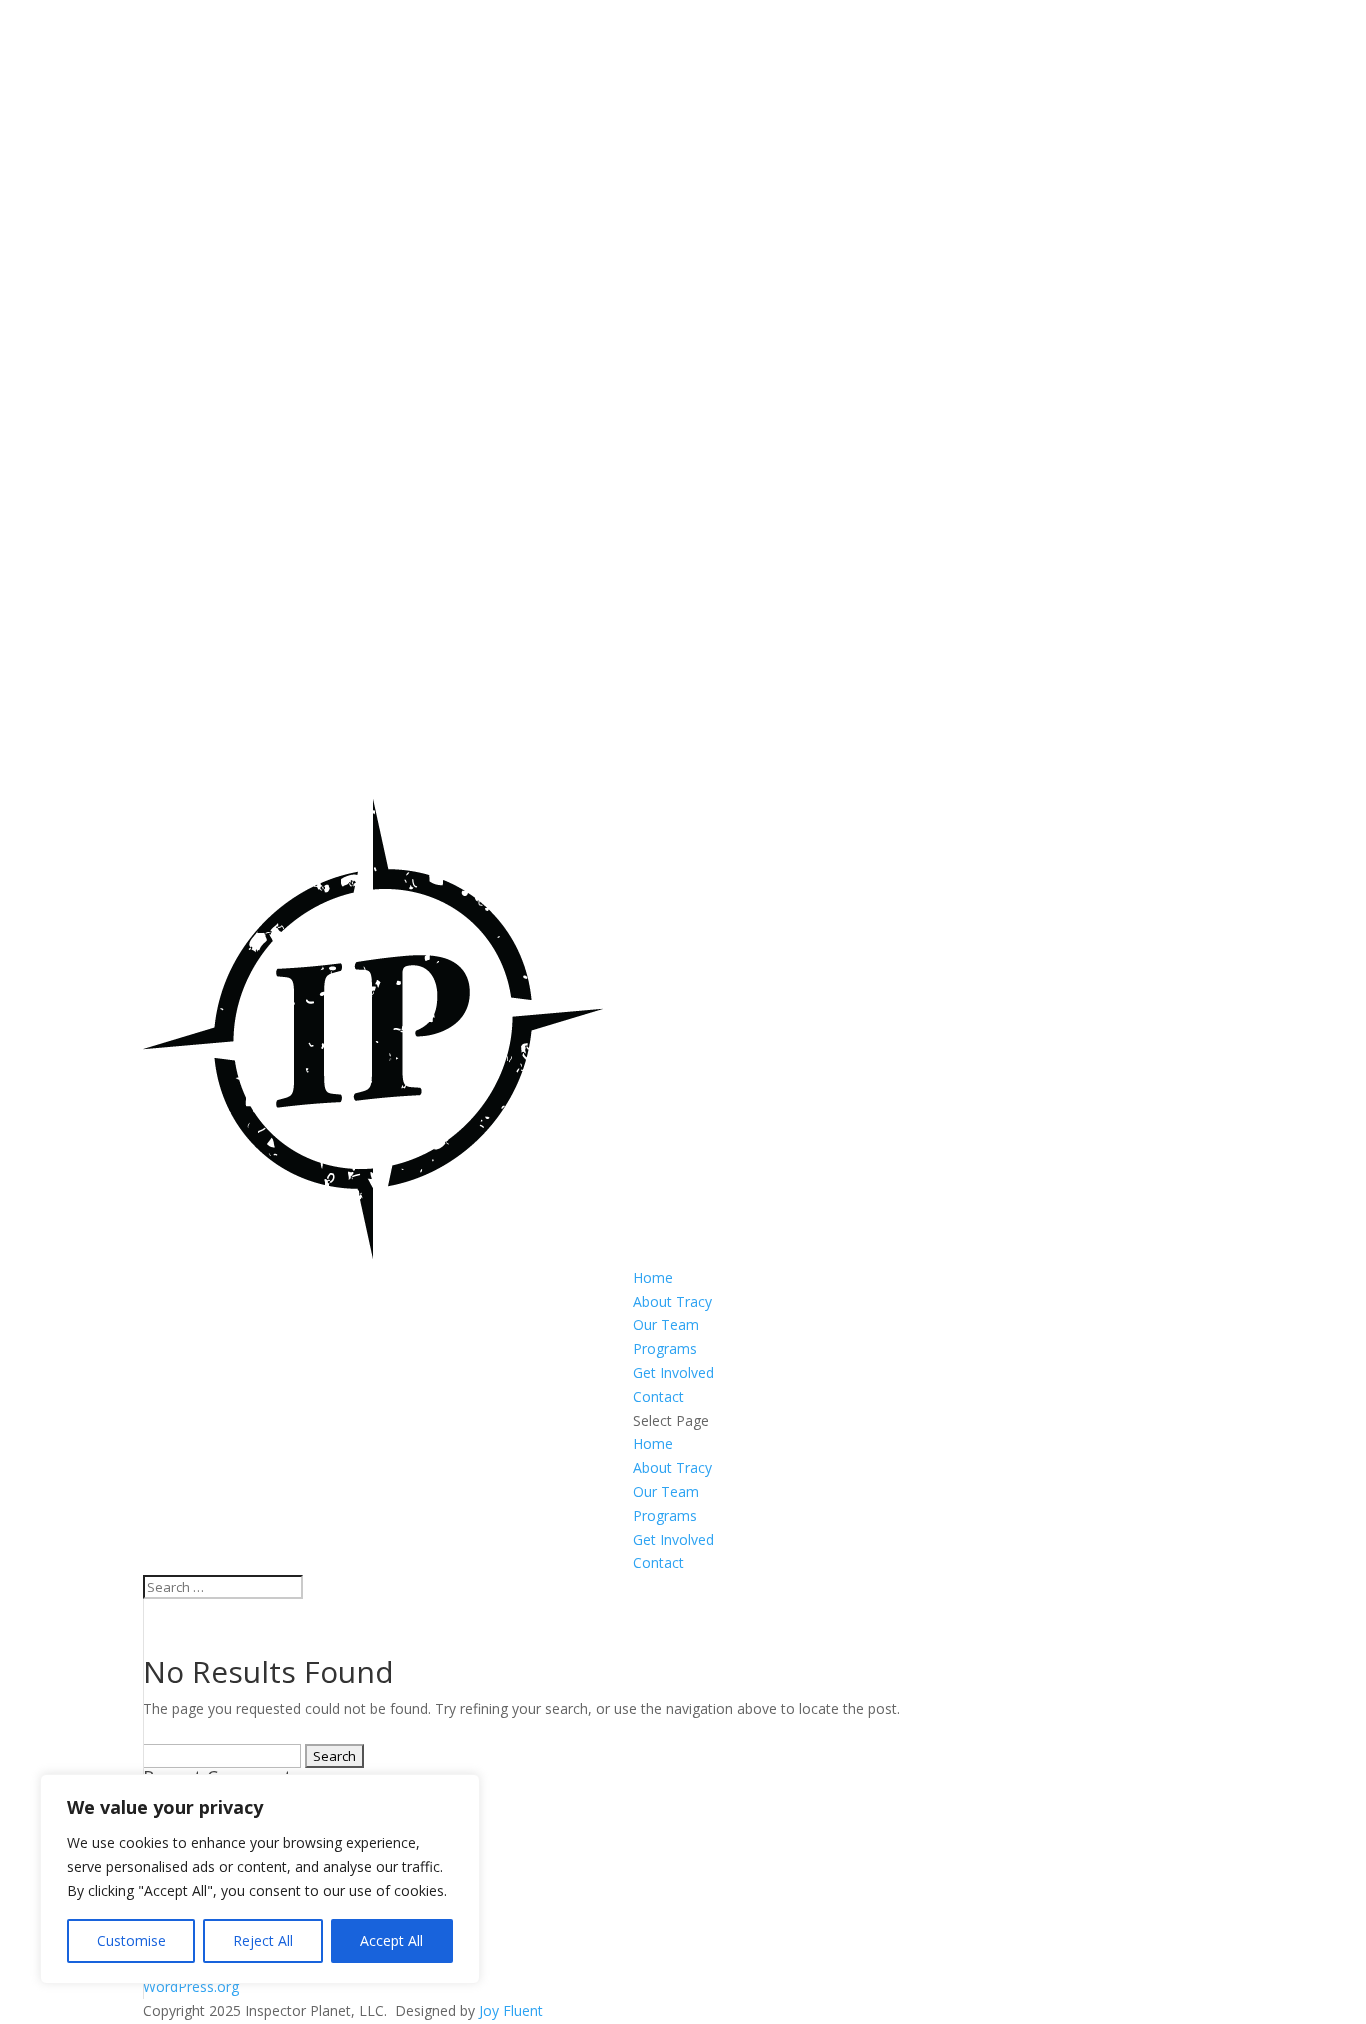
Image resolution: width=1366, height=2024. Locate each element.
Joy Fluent (511, 2010)
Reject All (263, 1940)
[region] (260, 1879)
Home (653, 1277)
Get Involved (673, 1372)
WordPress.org (191, 1986)
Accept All (391, 1940)
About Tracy (672, 1301)
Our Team (666, 1324)
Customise (131, 1940)
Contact (658, 1396)
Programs (665, 1348)
